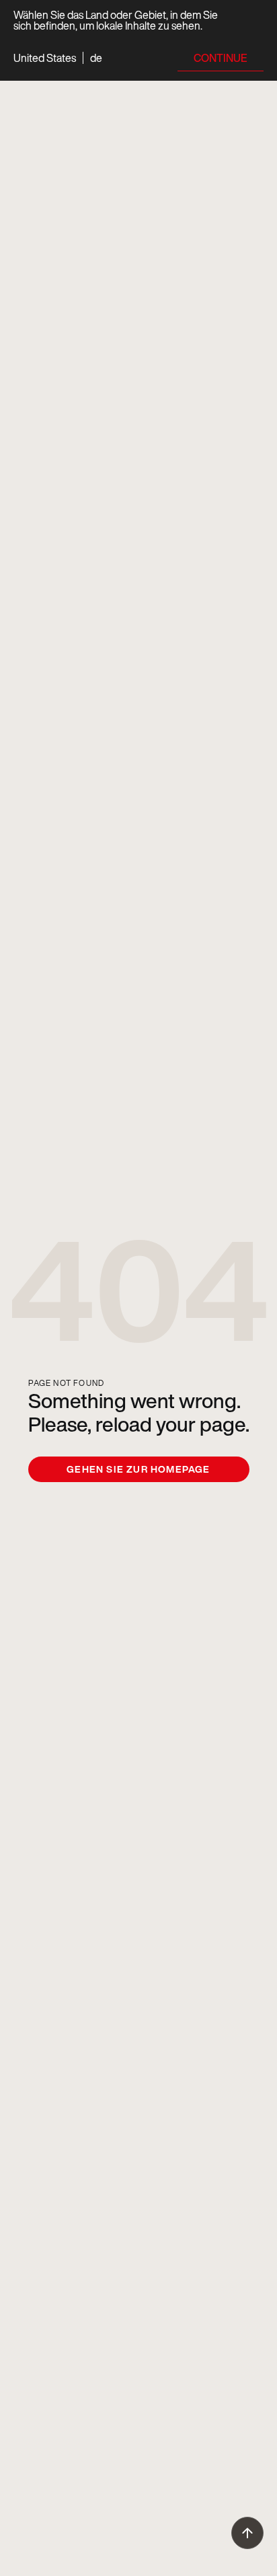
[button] (58, 58)
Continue (221, 58)
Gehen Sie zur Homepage (138, 1469)
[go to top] (247, 2533)
